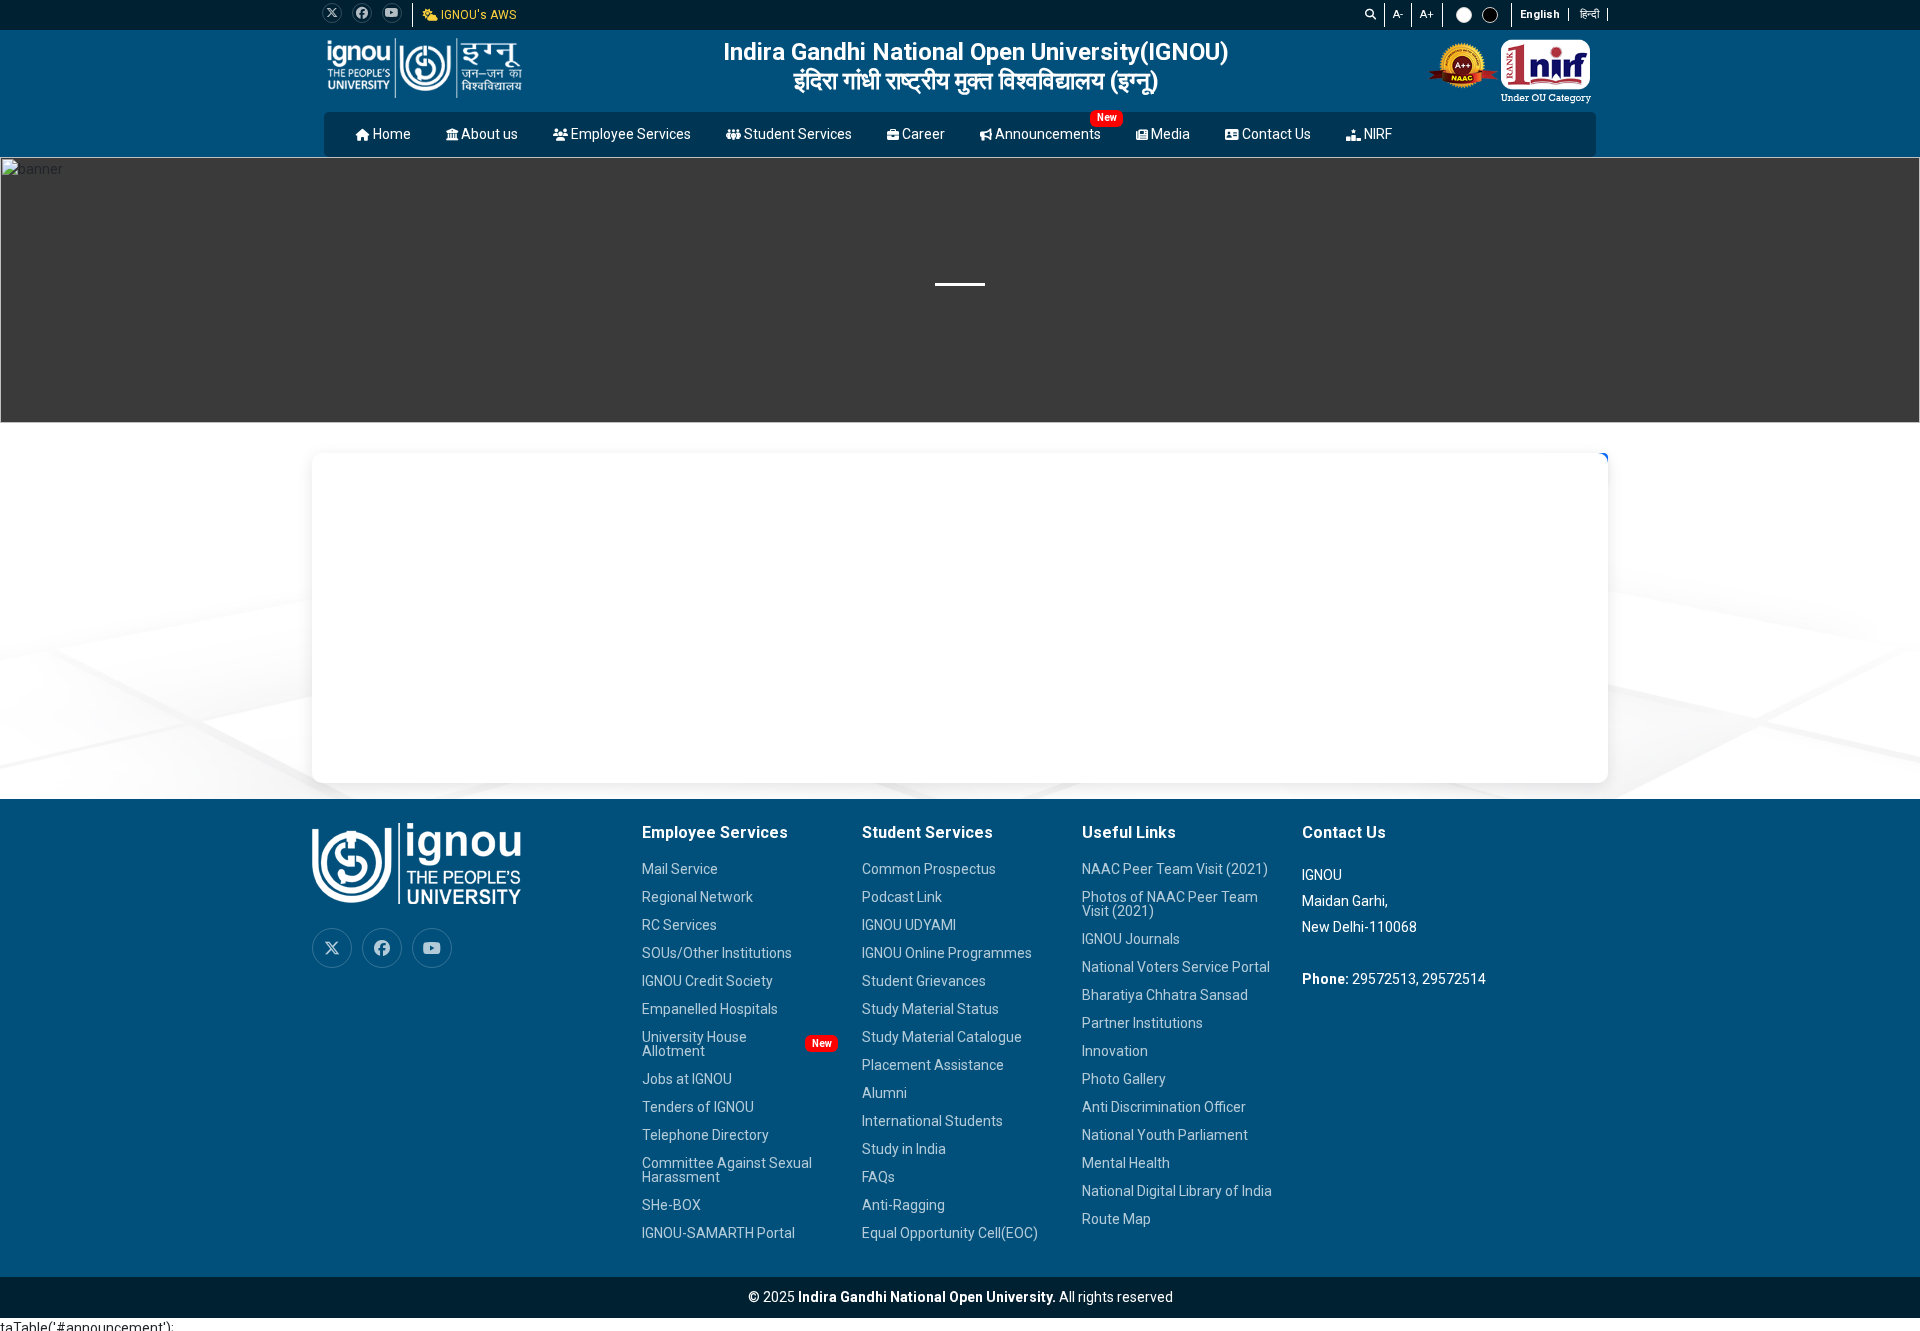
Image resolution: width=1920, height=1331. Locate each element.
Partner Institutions (1142, 1023)
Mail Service (680, 869)
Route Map (1116, 1219)
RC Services (679, 925)
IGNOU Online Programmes (947, 953)
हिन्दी (1589, 14)
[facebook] (362, 13)
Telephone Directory (705, 1135)
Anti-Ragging (903, 1205)
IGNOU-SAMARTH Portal (718, 1233)
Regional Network (697, 897)
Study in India (904, 1149)
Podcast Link (902, 897)
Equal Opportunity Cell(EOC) (950, 1233)
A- (1398, 14)
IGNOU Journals (1131, 939)
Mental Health (1126, 1163)
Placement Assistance (933, 1065)
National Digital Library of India (1177, 1191)
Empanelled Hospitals (710, 1009)
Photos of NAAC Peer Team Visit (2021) (1170, 904)
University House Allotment (694, 1044)
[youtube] (392, 13)
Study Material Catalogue (942, 1037)
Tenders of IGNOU (698, 1107)
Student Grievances (924, 981)
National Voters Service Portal (1176, 967)
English (1540, 14)
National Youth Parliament (1165, 1135)
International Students (932, 1121)
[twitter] (332, 13)
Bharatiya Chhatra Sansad (1165, 995)
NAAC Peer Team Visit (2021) (1175, 869)
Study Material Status (930, 1009)
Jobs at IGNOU (687, 1079)
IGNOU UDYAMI (909, 925)
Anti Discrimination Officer (1164, 1107)
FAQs (878, 1177)
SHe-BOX (671, 1205)
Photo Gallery (1124, 1079)
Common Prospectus (929, 869)
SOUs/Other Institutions (717, 953)
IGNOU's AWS (477, 15)
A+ (1427, 14)
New (1107, 117)
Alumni (884, 1093)
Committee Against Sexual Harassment (727, 1170)
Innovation (1115, 1051)
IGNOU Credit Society (707, 981)
